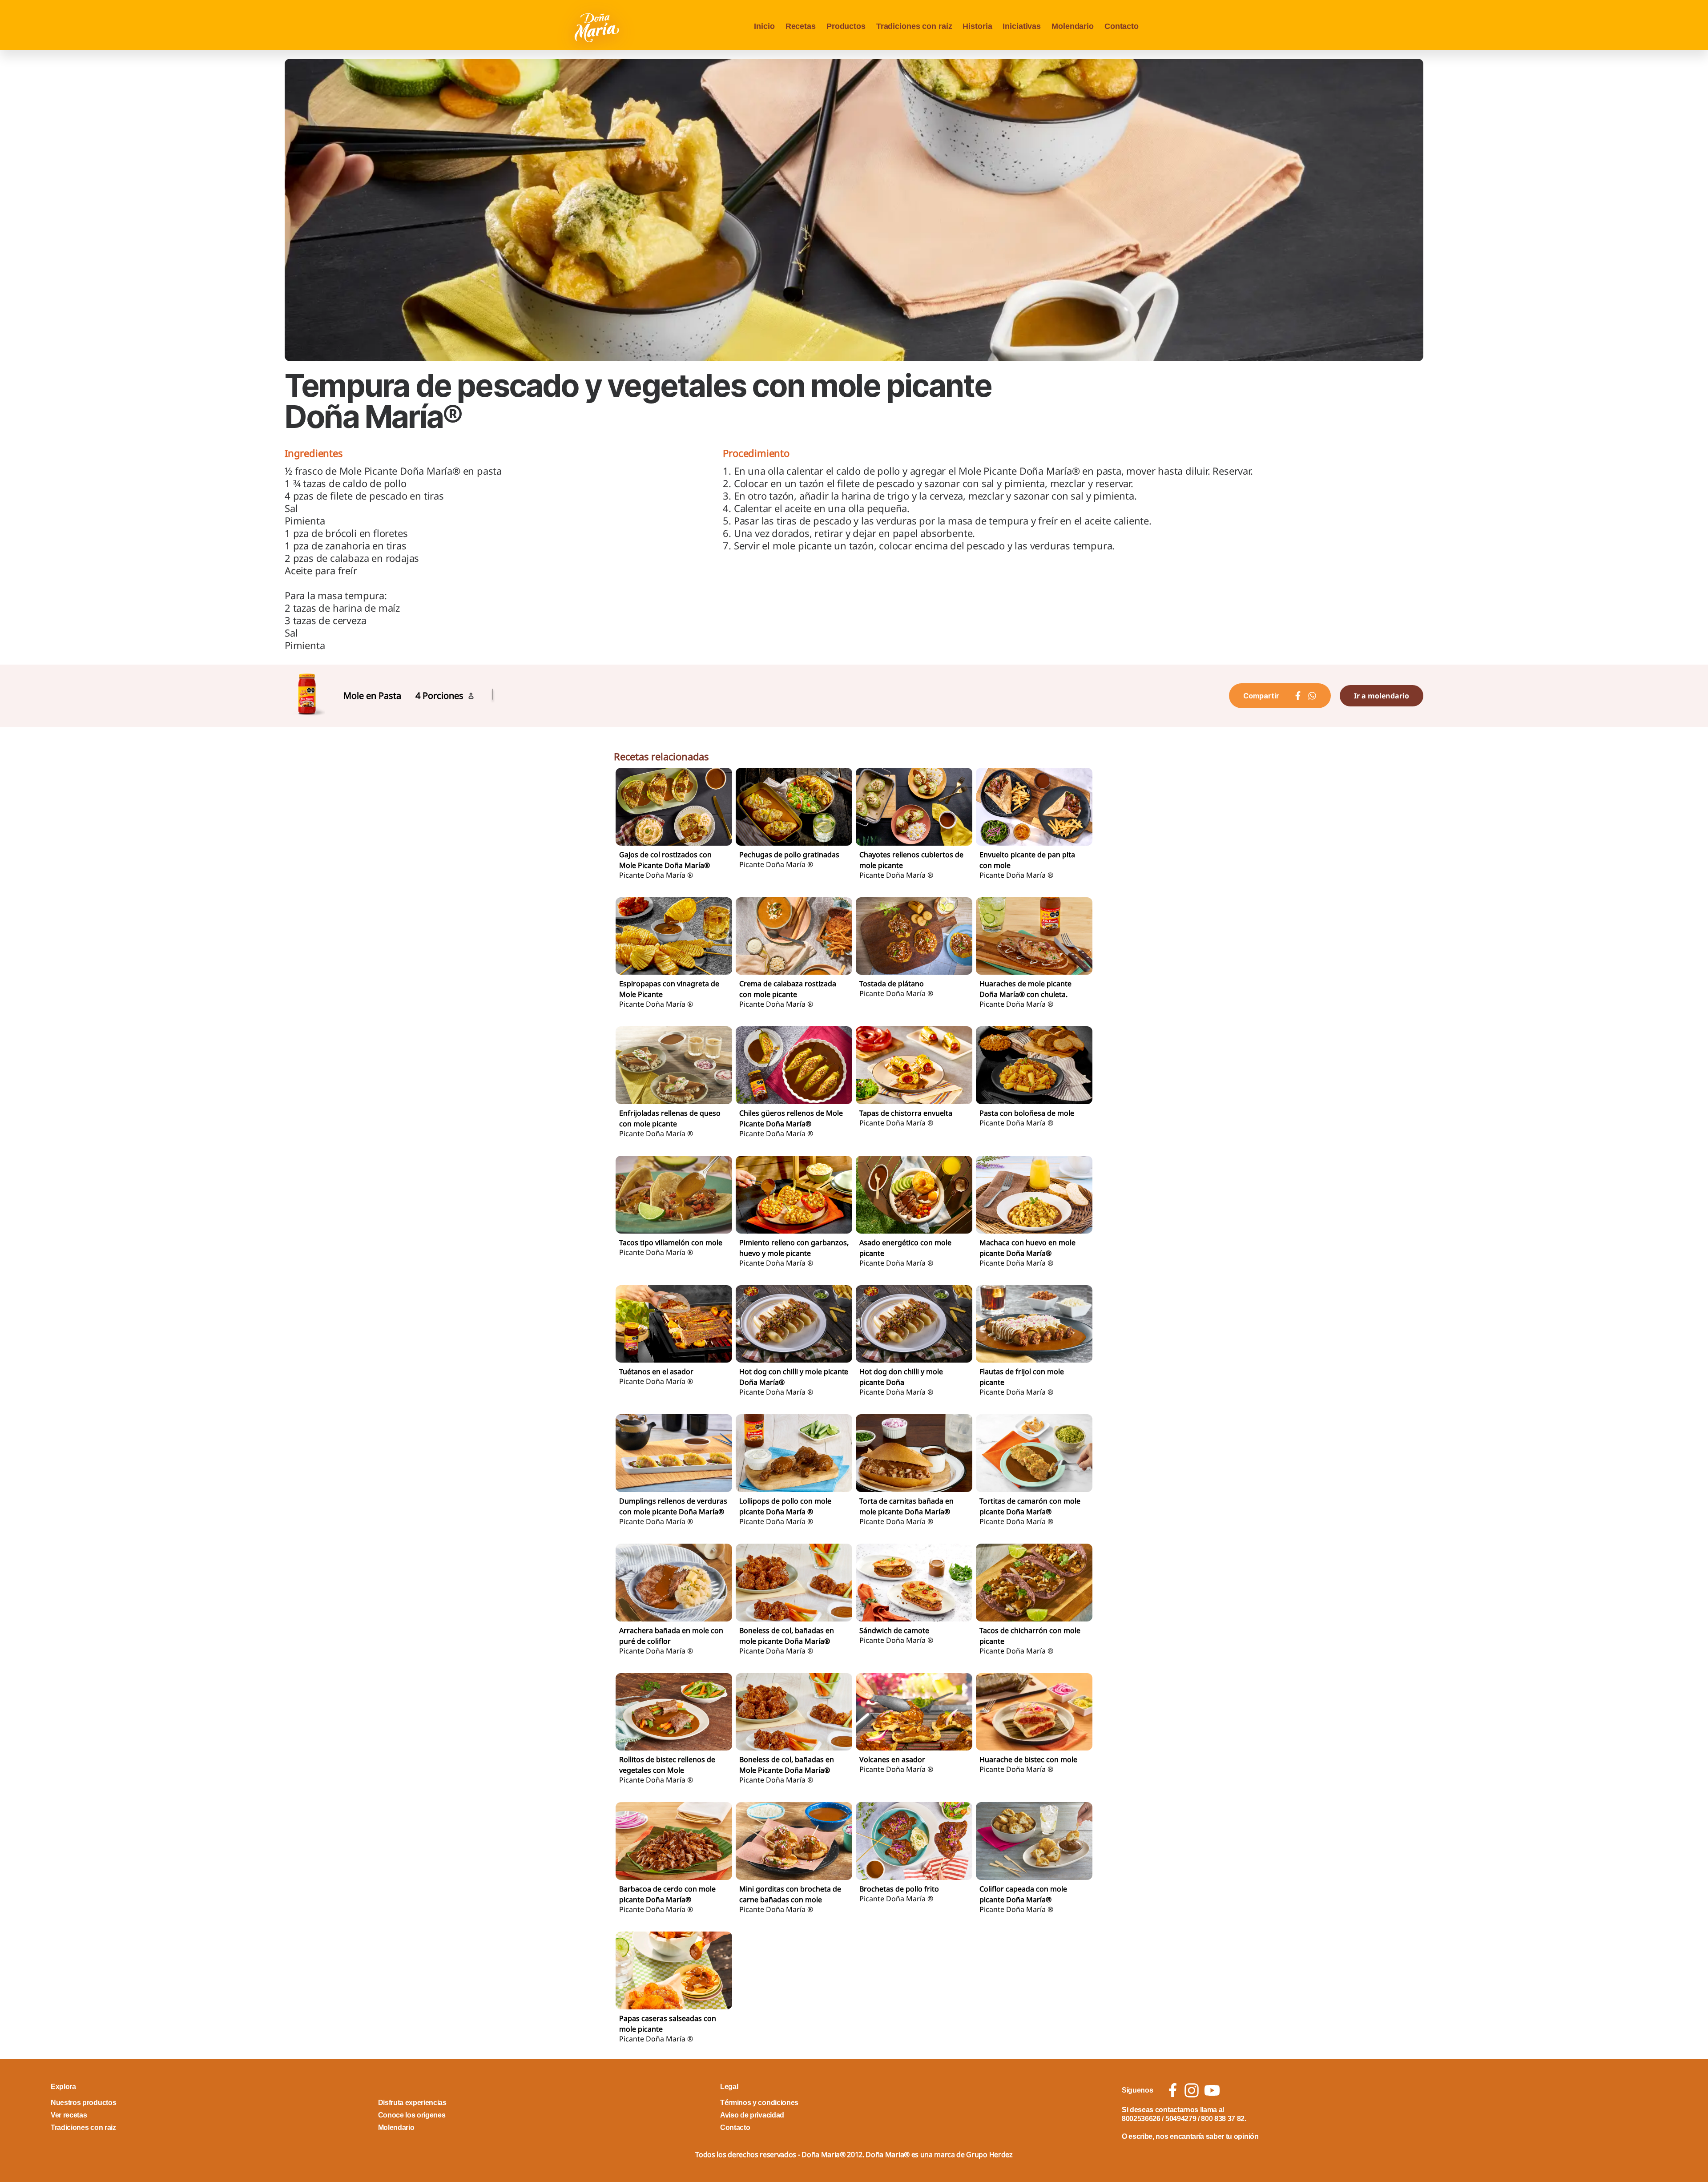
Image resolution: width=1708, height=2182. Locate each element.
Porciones (443, 696)
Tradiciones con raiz (83, 2128)
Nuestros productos (83, 2103)
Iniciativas (1022, 26)
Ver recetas (69, 2115)
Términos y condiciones (759, 2103)
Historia (977, 26)
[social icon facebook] (1173, 2090)
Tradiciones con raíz (914, 26)
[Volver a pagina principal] (598, 27)
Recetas (801, 26)
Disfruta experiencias (412, 2103)
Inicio (764, 26)
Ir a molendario (1382, 696)
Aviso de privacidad (752, 2115)
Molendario (1073, 26)
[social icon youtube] (1212, 2090)
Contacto (1122, 26)
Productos (846, 26)
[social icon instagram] (1192, 2090)
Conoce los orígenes (412, 2115)
